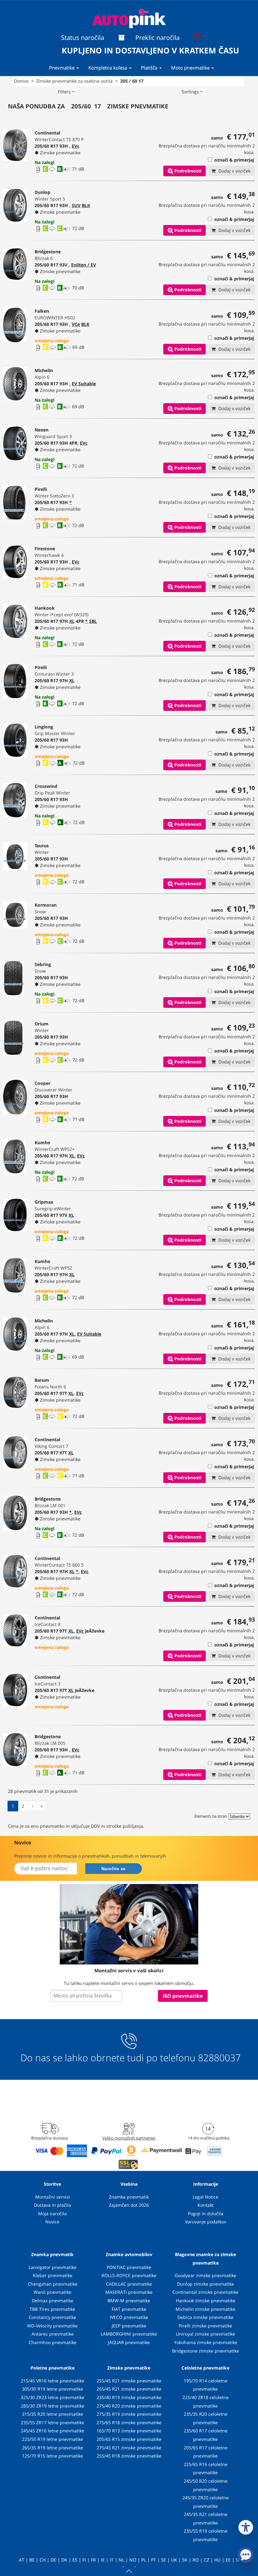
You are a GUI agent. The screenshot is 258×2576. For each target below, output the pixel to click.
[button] (246, 2526)
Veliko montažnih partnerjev (129, 2138)
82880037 (219, 2058)
